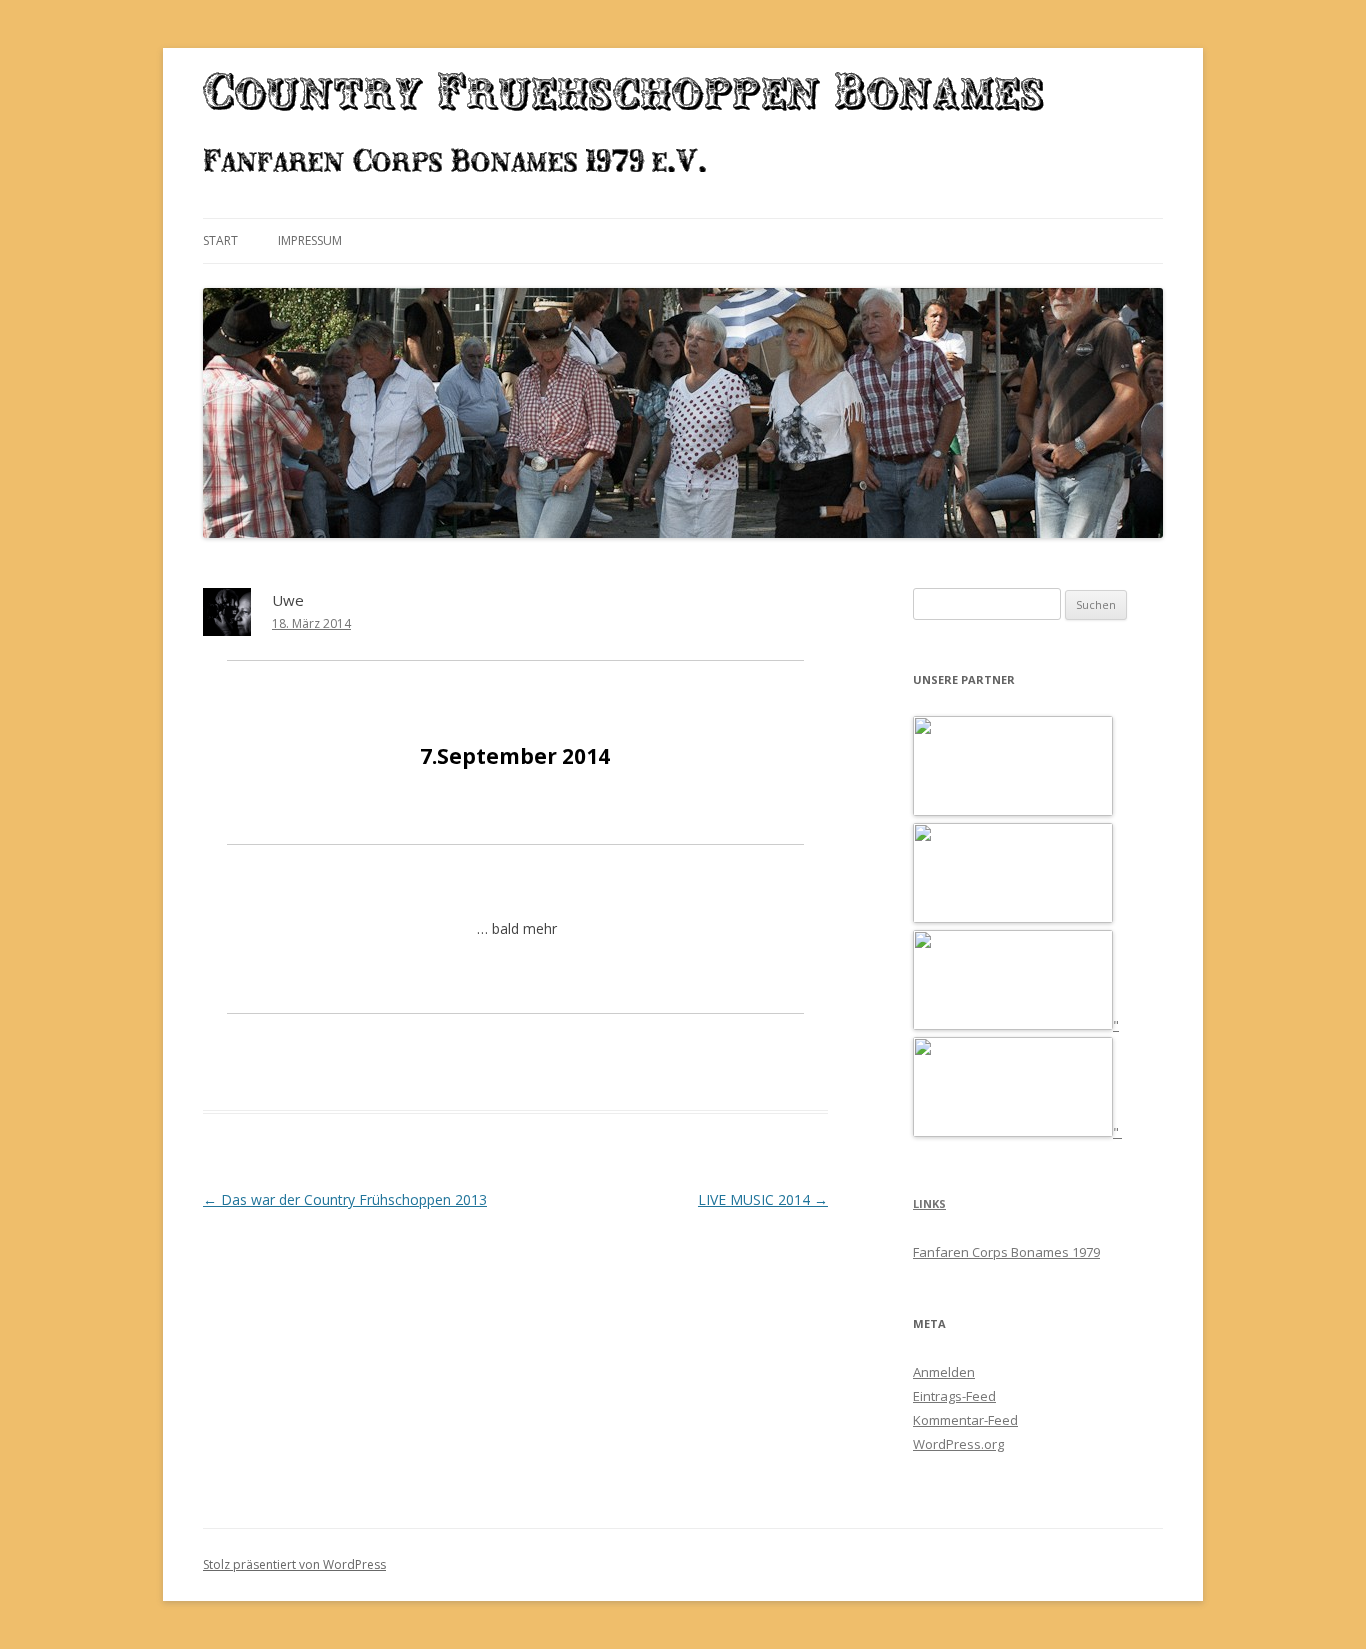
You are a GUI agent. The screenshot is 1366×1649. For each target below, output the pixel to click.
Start (220, 240)
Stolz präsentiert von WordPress (294, 1564)
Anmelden (944, 1372)
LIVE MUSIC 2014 (763, 1199)
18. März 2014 (311, 623)
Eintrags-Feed (954, 1396)
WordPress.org (958, 1444)
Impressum (310, 240)
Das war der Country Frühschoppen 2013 (345, 1199)
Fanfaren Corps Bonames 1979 (1006, 1252)
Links (929, 1203)
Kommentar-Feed (965, 1420)
